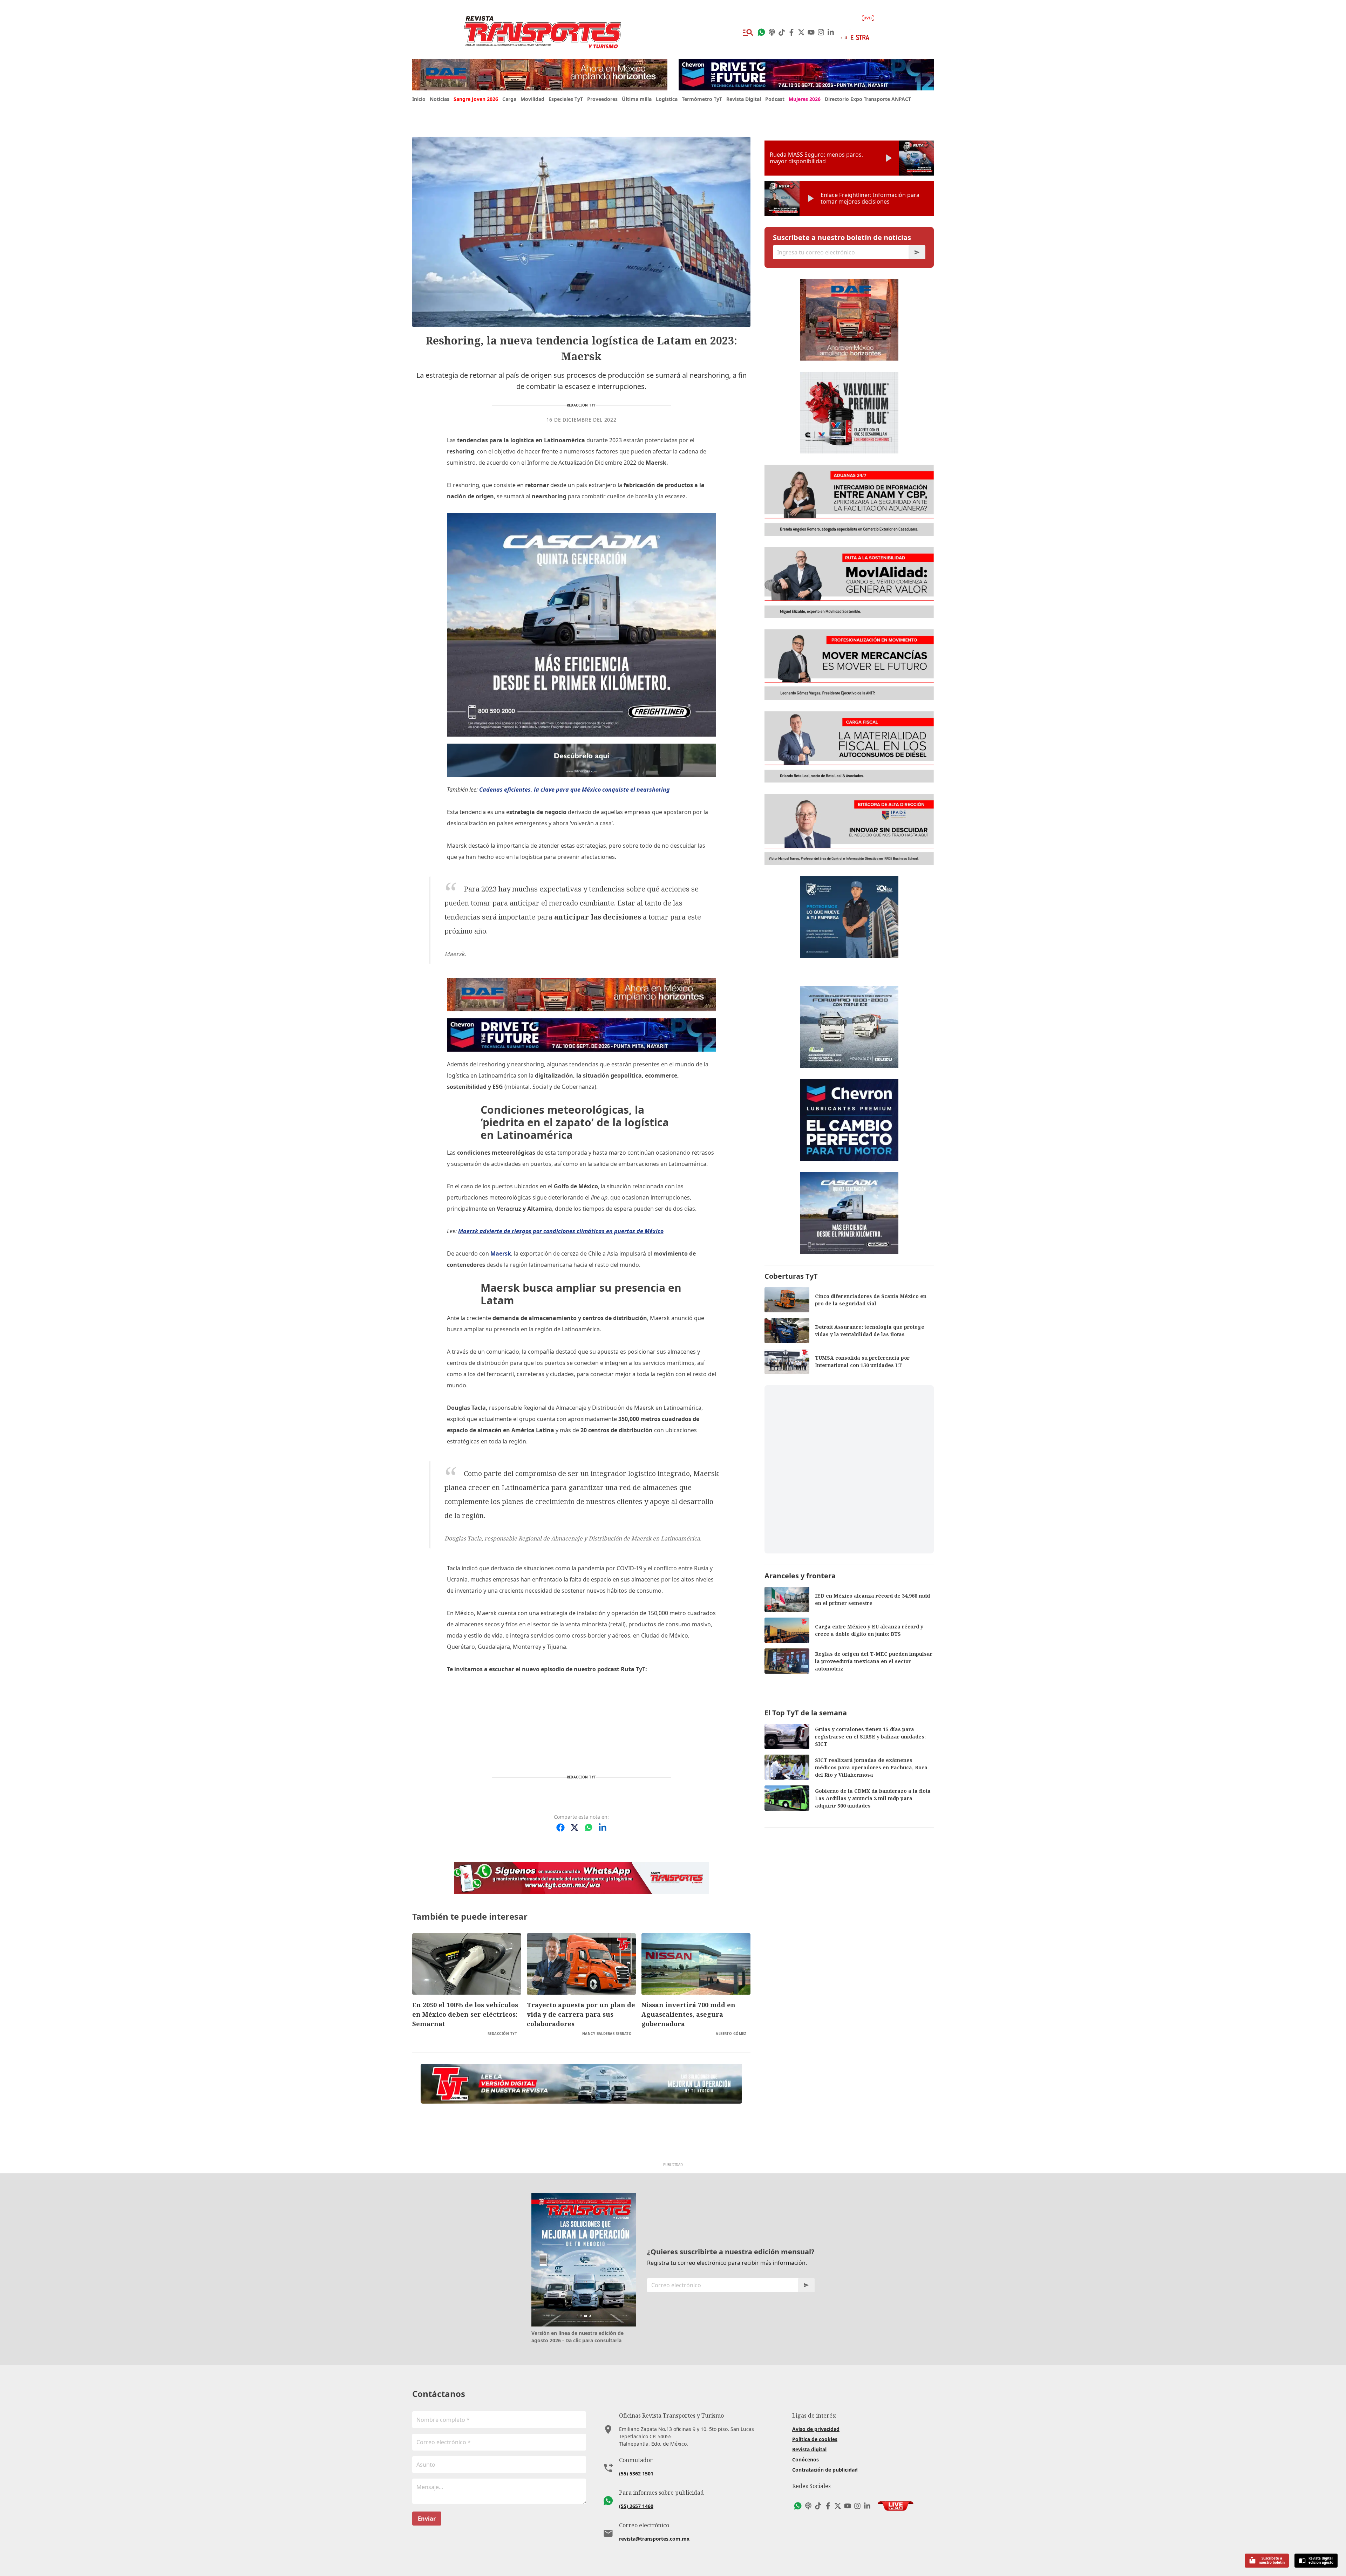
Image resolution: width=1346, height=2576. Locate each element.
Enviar (427, 2519)
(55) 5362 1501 (636, 2473)
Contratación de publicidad (825, 2470)
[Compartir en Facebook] (560, 1827)
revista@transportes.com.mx (654, 2539)
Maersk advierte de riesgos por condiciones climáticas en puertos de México (561, 1231)
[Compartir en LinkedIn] (603, 1827)
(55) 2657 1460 (636, 2506)
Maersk (501, 1253)
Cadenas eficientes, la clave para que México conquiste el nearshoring (575, 790)
